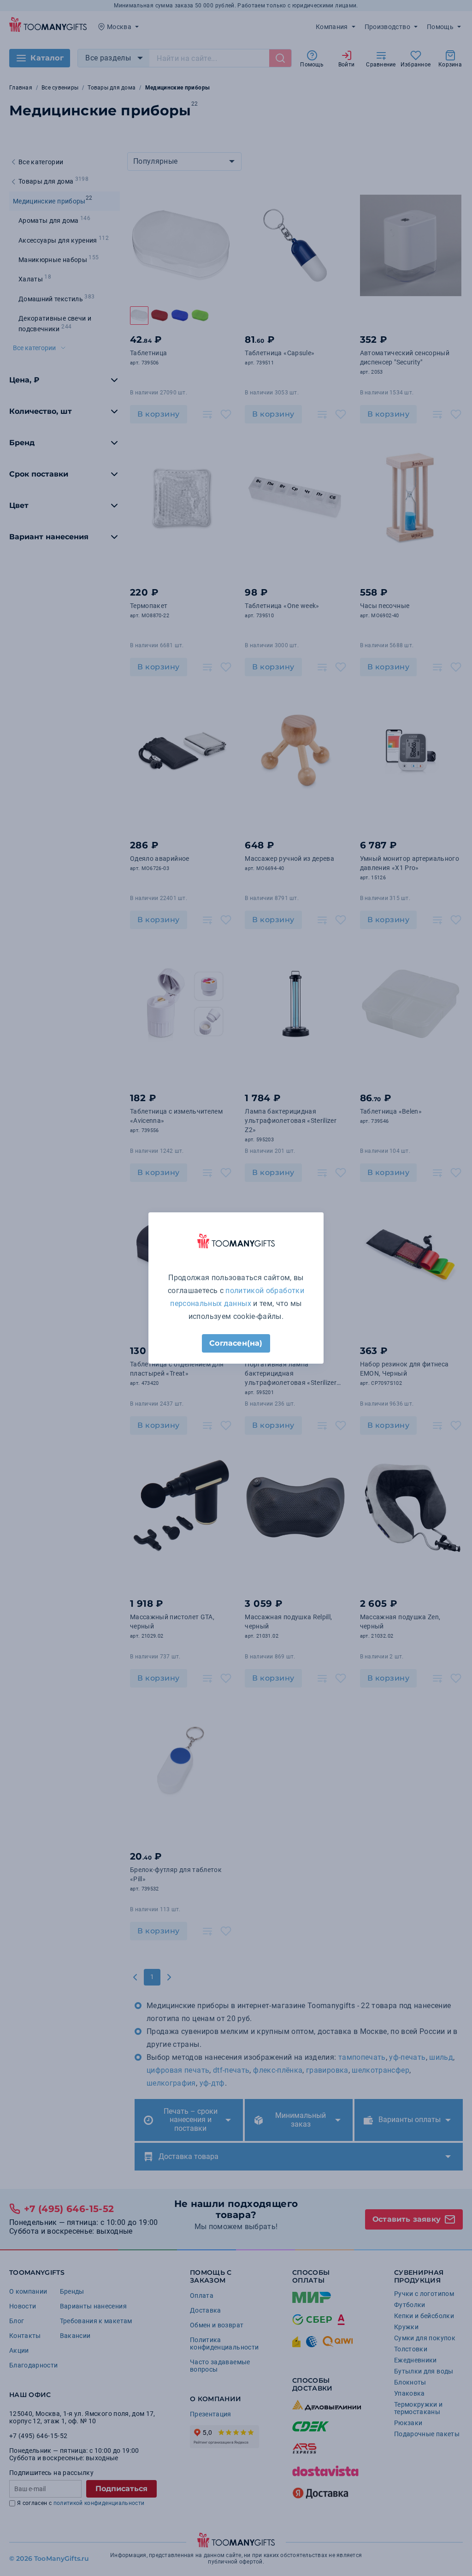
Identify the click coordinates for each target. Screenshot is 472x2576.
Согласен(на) (236, 1343)
